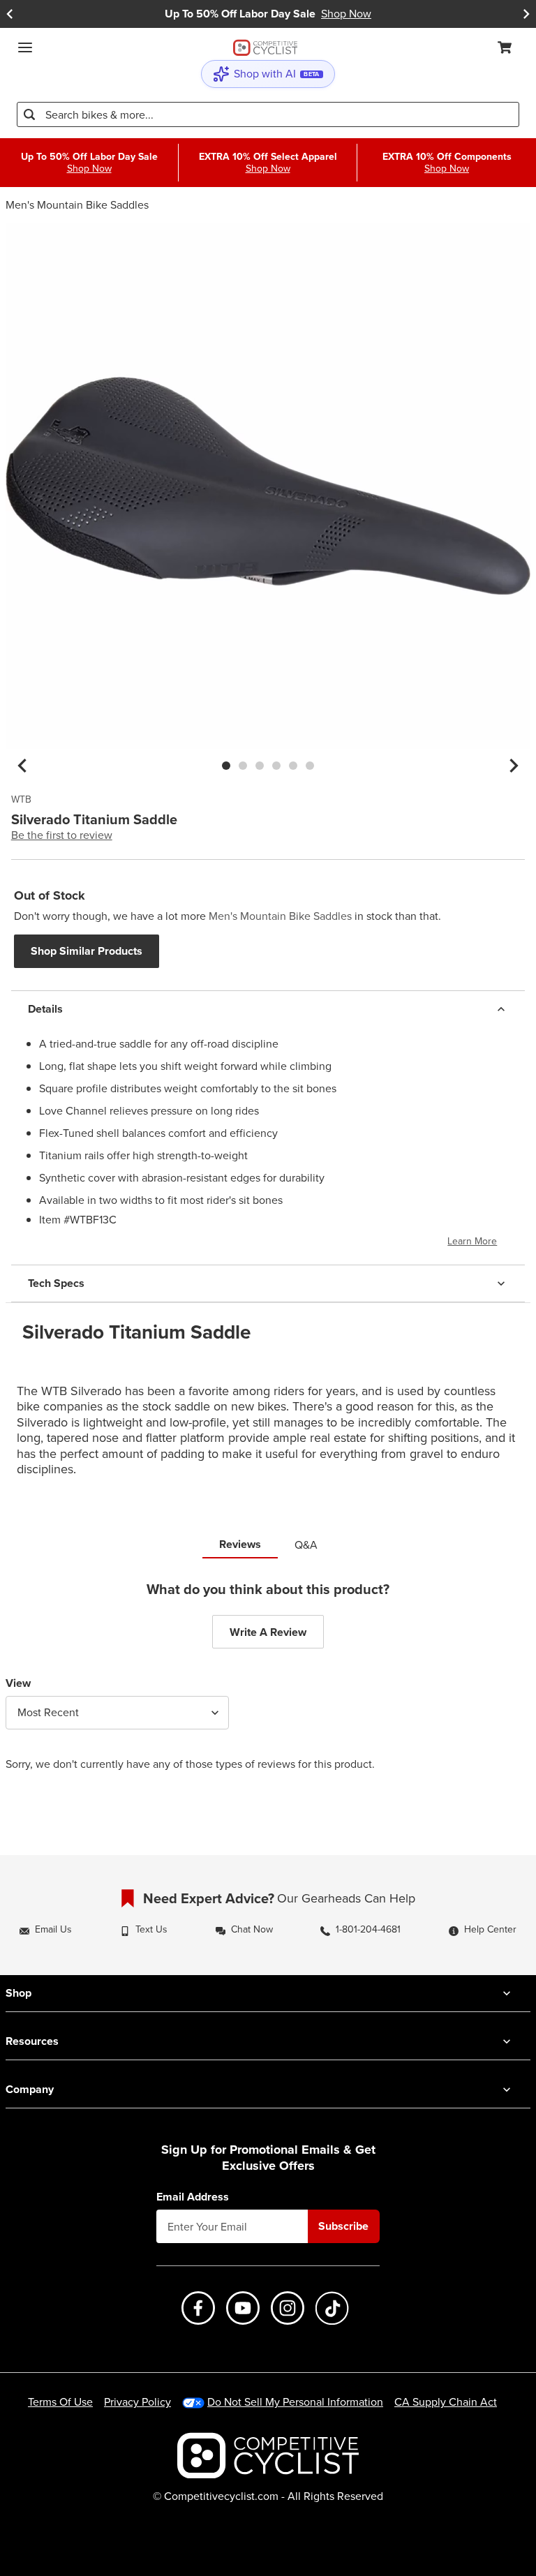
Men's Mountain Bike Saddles (77, 205)
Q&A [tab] (306, 1545)
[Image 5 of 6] (293, 766)
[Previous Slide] (10, 14)
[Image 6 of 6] (310, 766)
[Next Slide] (526, 14)
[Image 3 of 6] (260, 766)
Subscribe (343, 2226)
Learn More (472, 1241)
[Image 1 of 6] (226, 766)
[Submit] (29, 114)
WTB (21, 800)
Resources (32, 2041)
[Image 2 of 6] (243, 766)
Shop (18, 1993)
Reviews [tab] (240, 1544)
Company (30, 2089)
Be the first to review (62, 835)
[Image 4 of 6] (276, 766)
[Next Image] (514, 766)
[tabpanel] (268, 1687)
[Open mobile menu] (25, 47)
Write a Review (268, 1632)
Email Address (193, 2197)
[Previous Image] (22, 766)
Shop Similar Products (87, 951)
